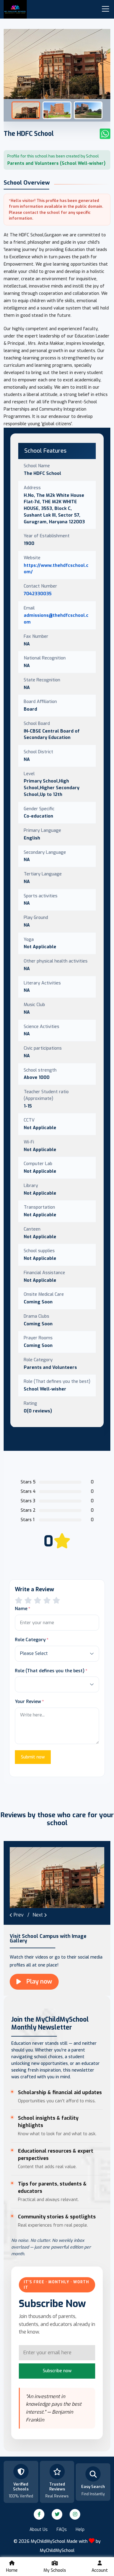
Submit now (33, 1757)
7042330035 (38, 594)
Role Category (30, 1640)
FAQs (62, 2530)
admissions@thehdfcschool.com (56, 619)
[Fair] (28, 1601)
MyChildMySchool (57, 2551)
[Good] (38, 1601)
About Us (39, 2530)
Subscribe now (57, 2371)
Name (21, 1609)
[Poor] (19, 1601)
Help (80, 2530)
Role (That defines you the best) (50, 1671)
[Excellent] (47, 1601)
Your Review (28, 1701)
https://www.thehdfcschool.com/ (56, 569)
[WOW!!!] (56, 1601)
